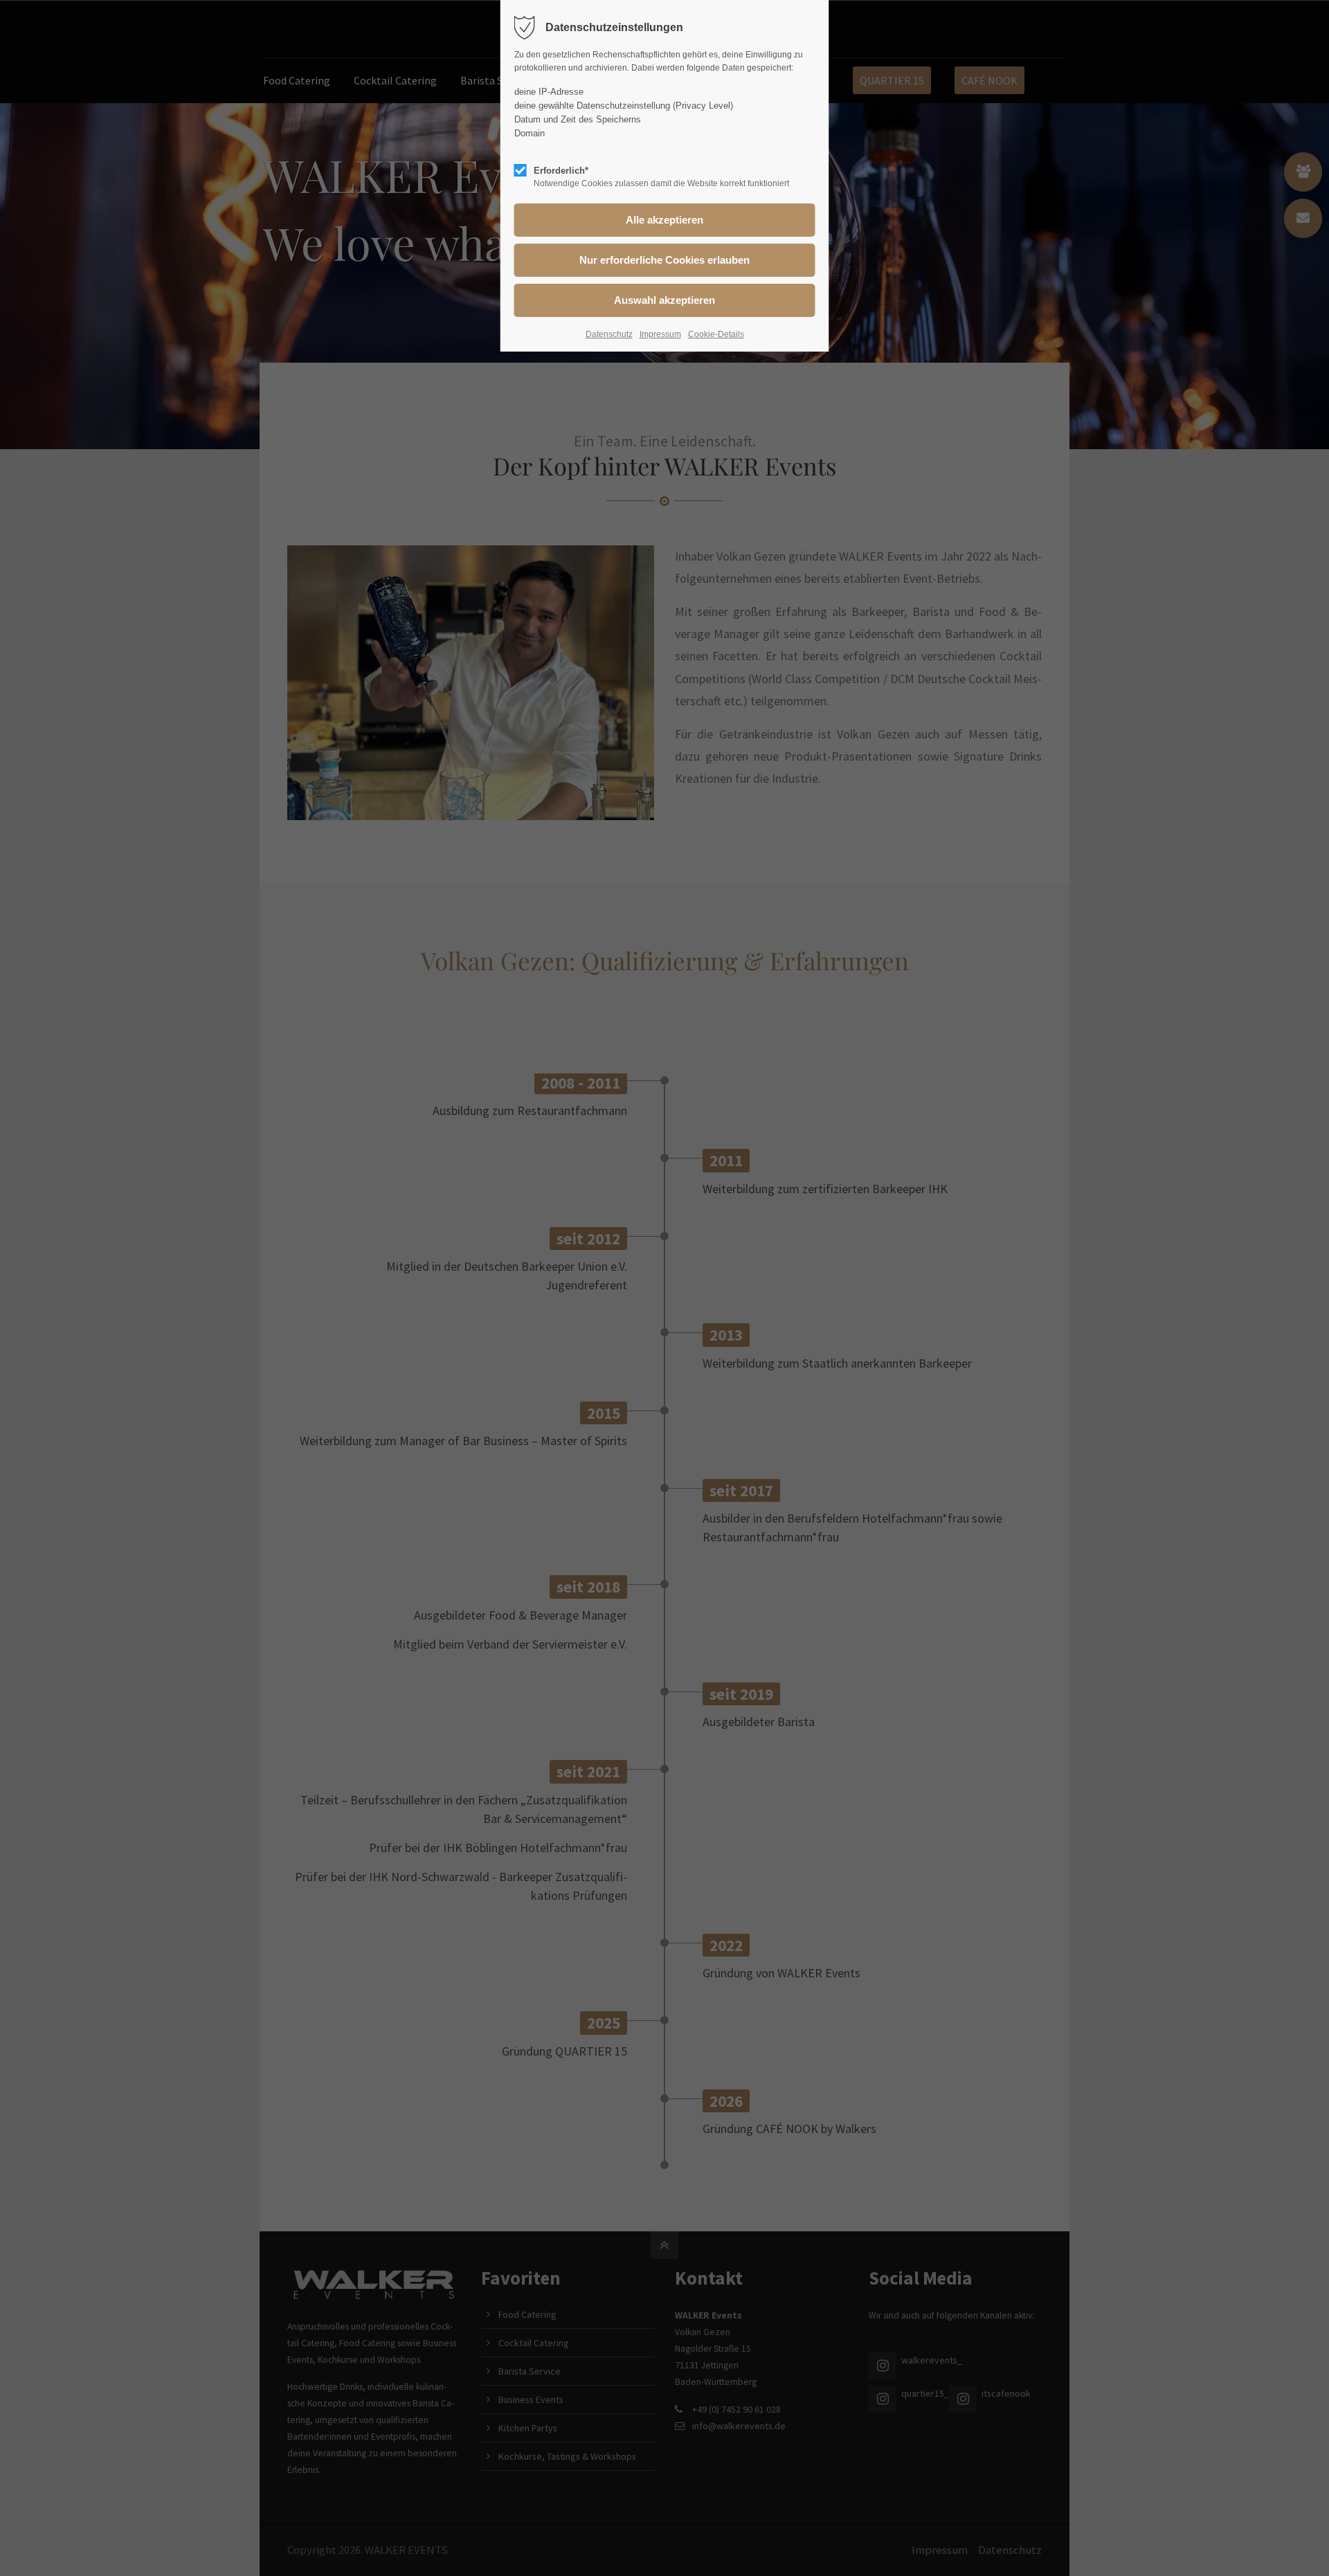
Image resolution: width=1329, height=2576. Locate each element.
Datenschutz (609, 334)
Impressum (660, 334)
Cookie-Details (716, 334)
